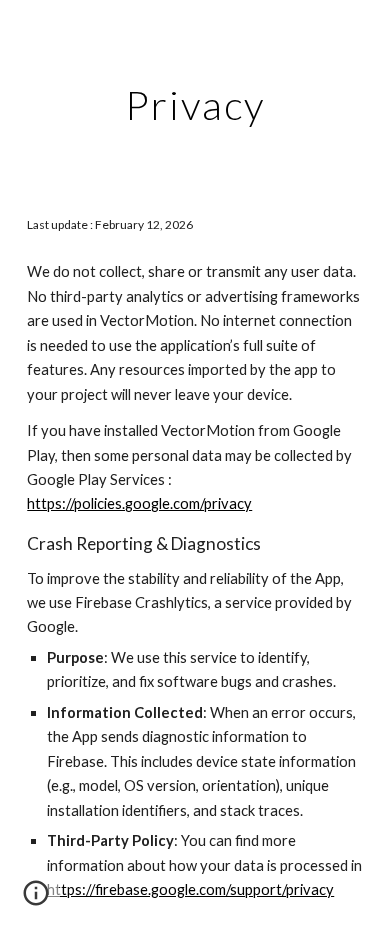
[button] (36, 900)
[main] (195, 105)
